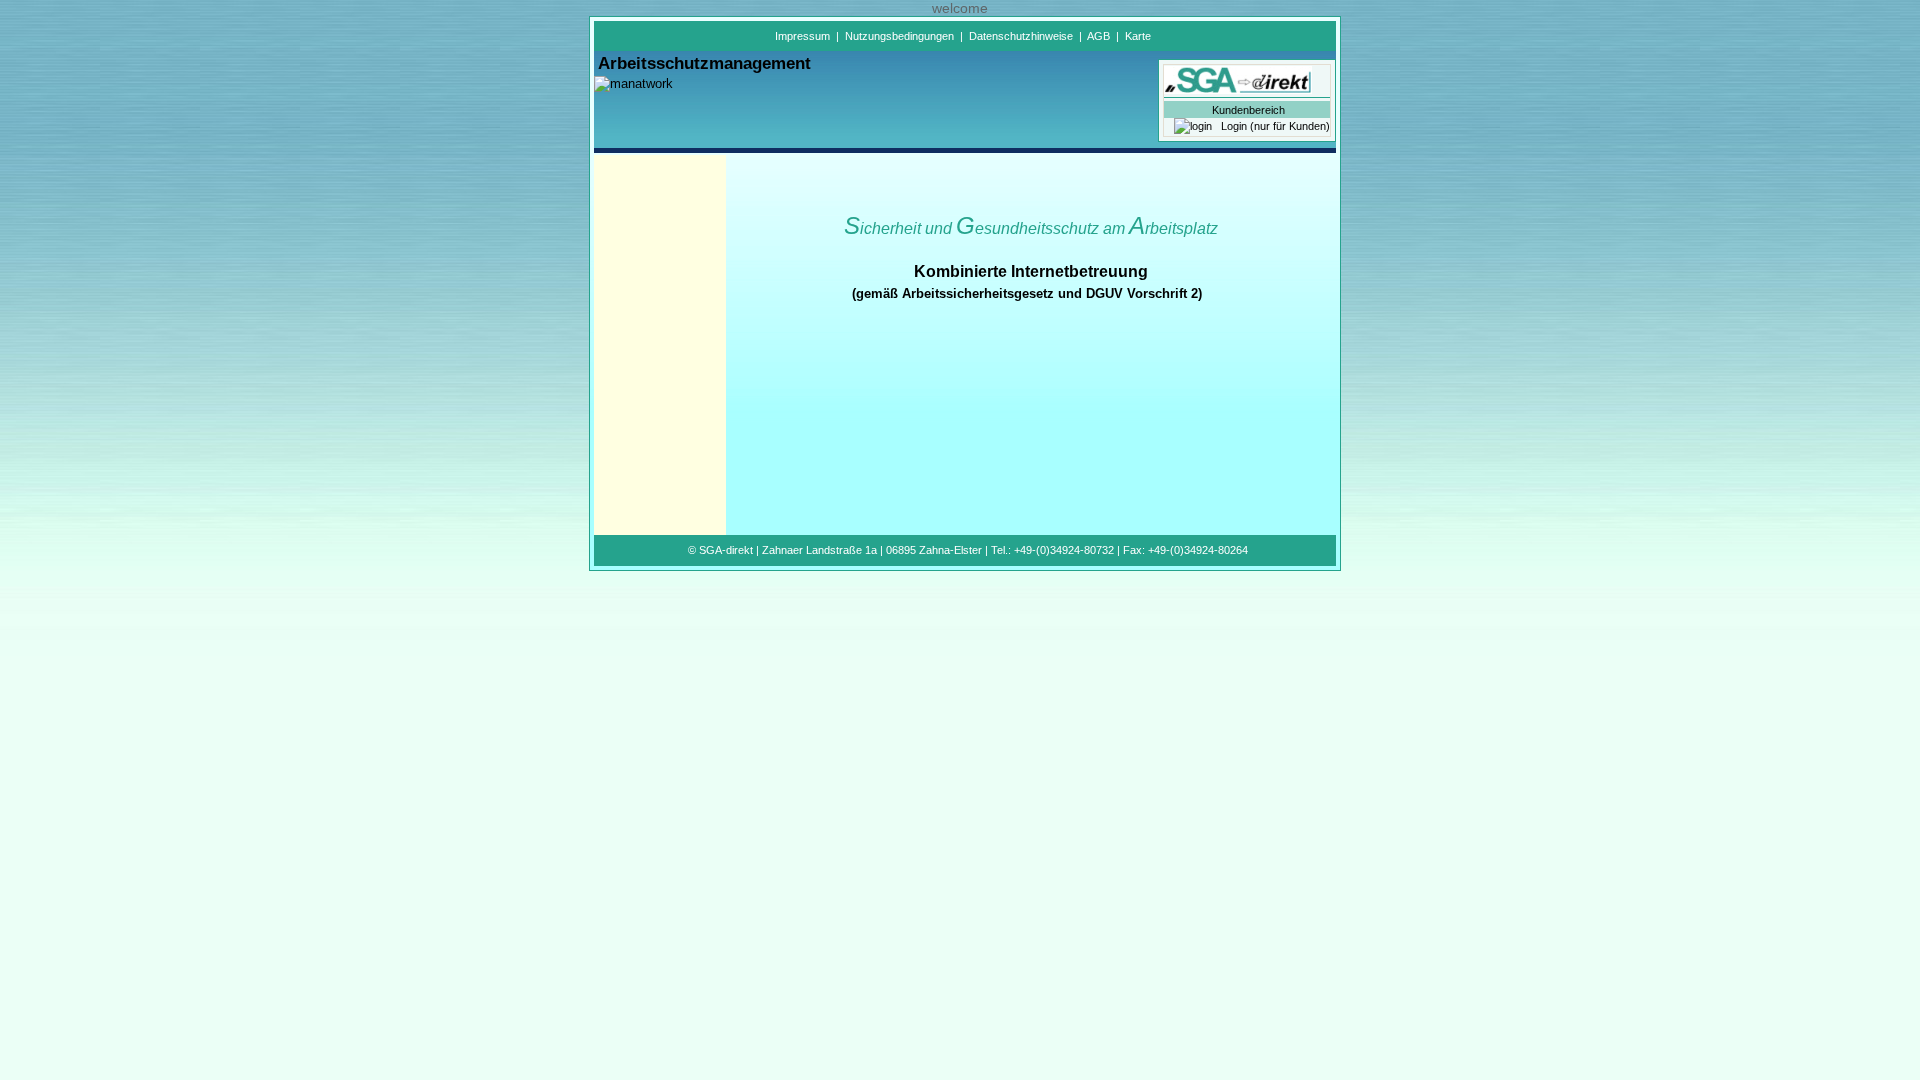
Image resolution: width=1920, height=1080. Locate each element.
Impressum (802, 36)
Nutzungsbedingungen (899, 36)
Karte (1138, 36)
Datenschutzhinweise (1021, 36)
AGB (1098, 36)
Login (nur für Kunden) (1271, 126)
